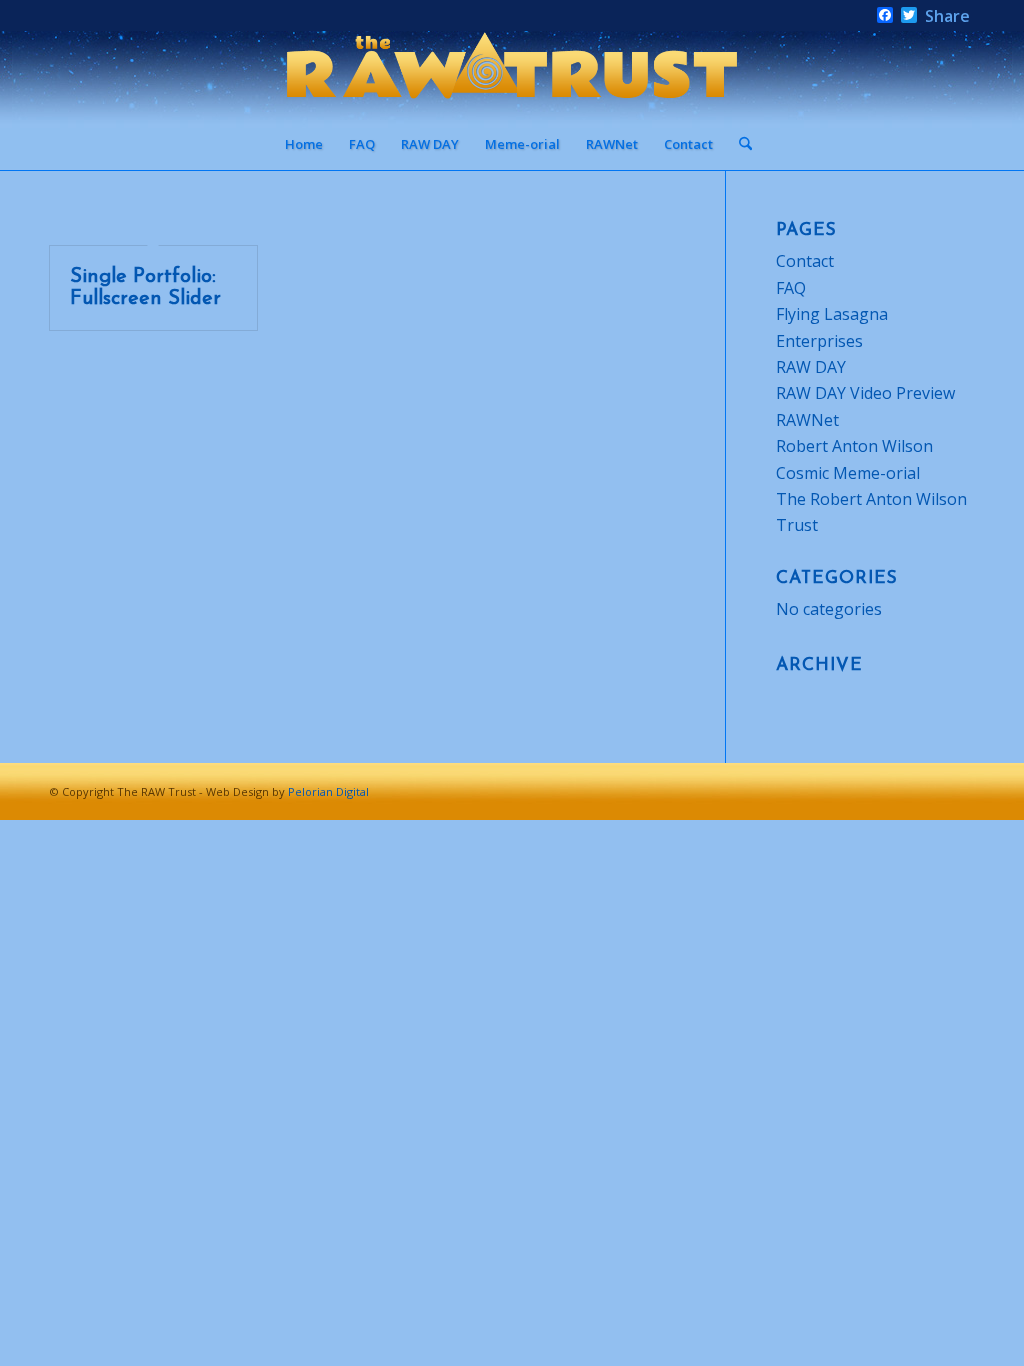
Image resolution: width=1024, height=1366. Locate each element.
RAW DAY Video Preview (865, 393)
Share (947, 16)
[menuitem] (304, 144)
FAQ (791, 288)
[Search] (739, 144)
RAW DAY (811, 367)
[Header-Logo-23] (512, 75)
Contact (805, 261)
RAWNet (807, 420)
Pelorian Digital (328, 791)
